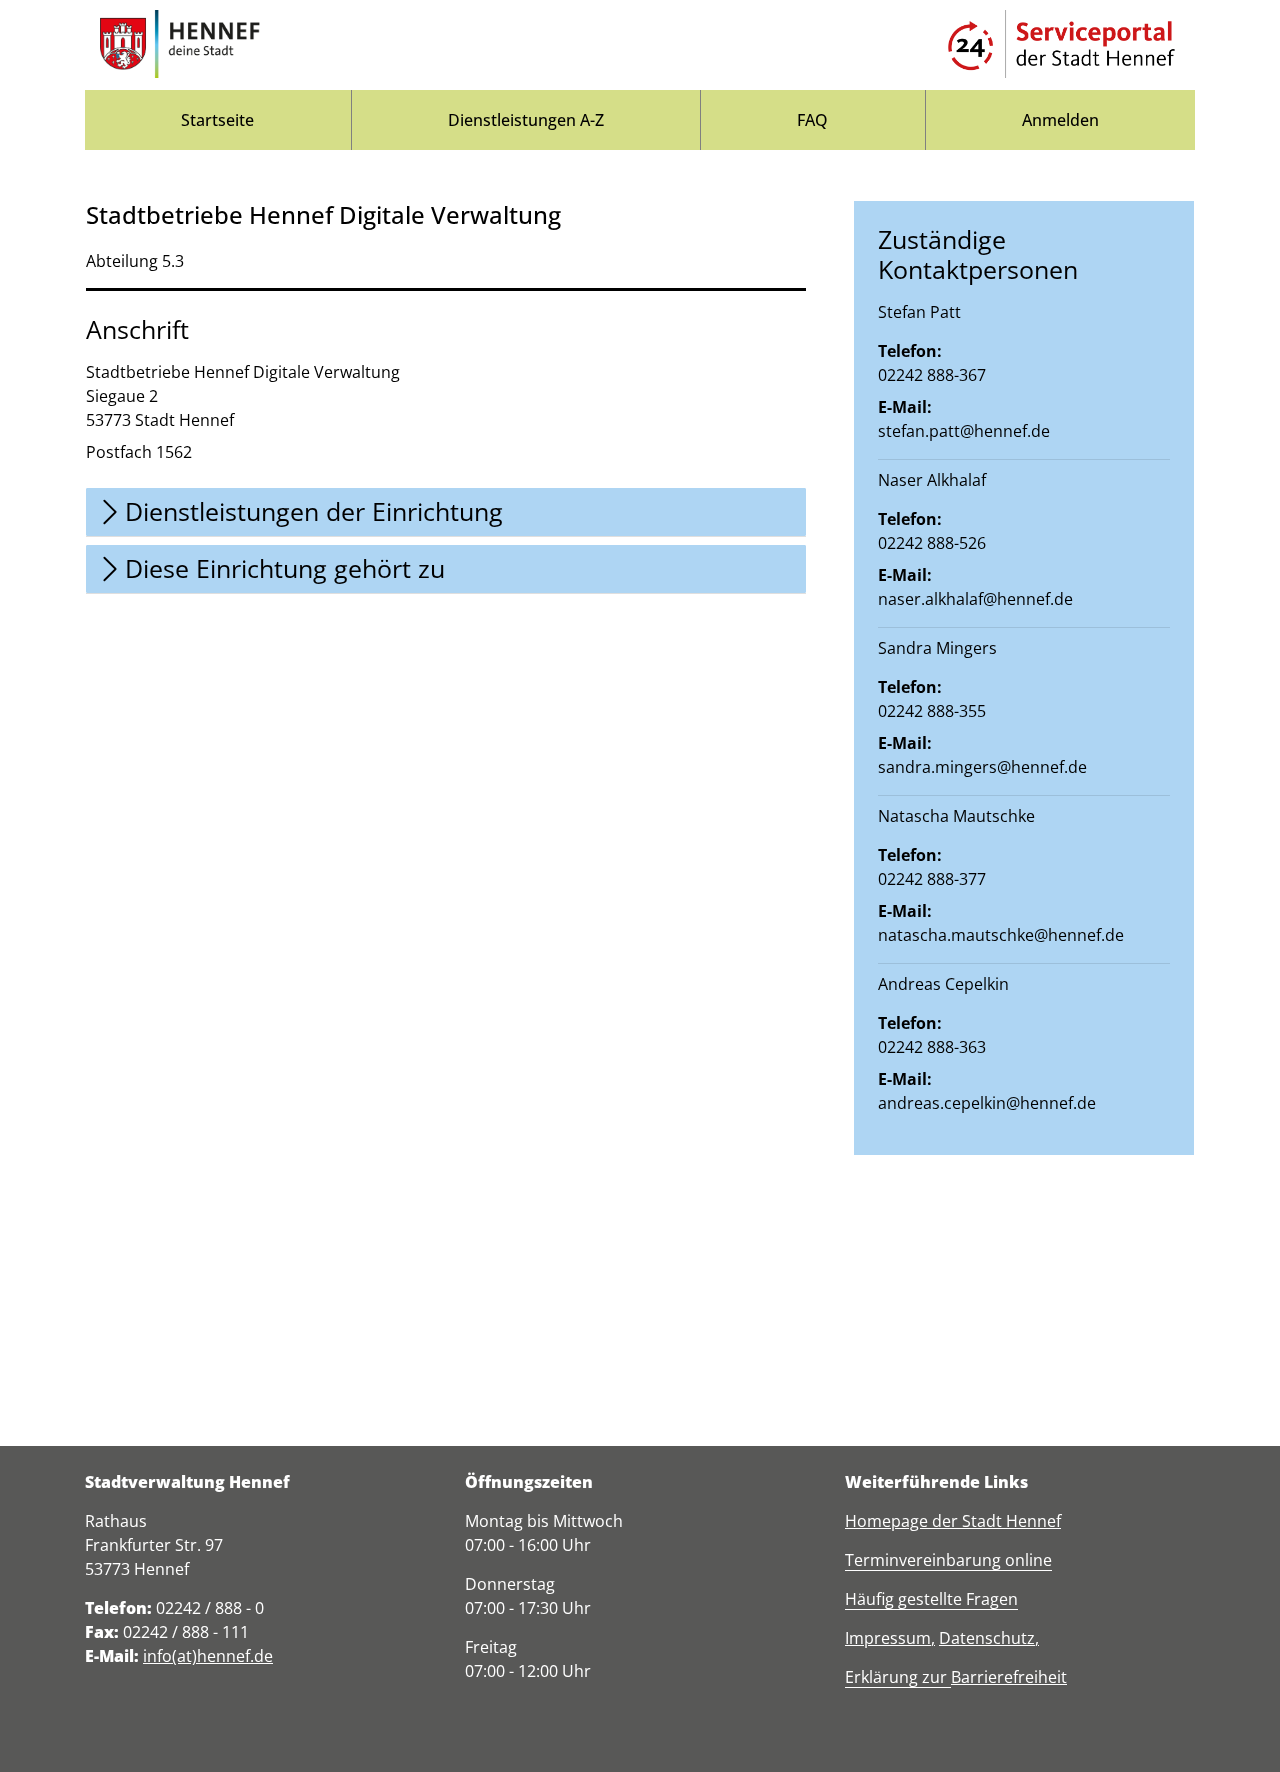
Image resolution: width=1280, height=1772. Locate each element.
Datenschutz (987, 1638)
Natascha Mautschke (956, 816)
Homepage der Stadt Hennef (953, 1521)
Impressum (888, 1638)
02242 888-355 (932, 711)
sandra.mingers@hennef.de (982, 767)
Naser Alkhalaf (932, 480)
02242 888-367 (932, 375)
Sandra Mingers (937, 648)
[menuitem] (218, 120)
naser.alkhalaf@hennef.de (975, 599)
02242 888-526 (932, 543)
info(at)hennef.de (208, 1656)
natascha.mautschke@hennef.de (1001, 935)
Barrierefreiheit (1009, 1677)
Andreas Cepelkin (943, 984)
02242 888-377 (932, 879)
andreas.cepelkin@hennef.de (987, 1103)
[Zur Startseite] (180, 45)
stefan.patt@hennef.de (964, 431)
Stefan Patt (919, 312)
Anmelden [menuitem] (1060, 120)
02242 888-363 (932, 1047)
